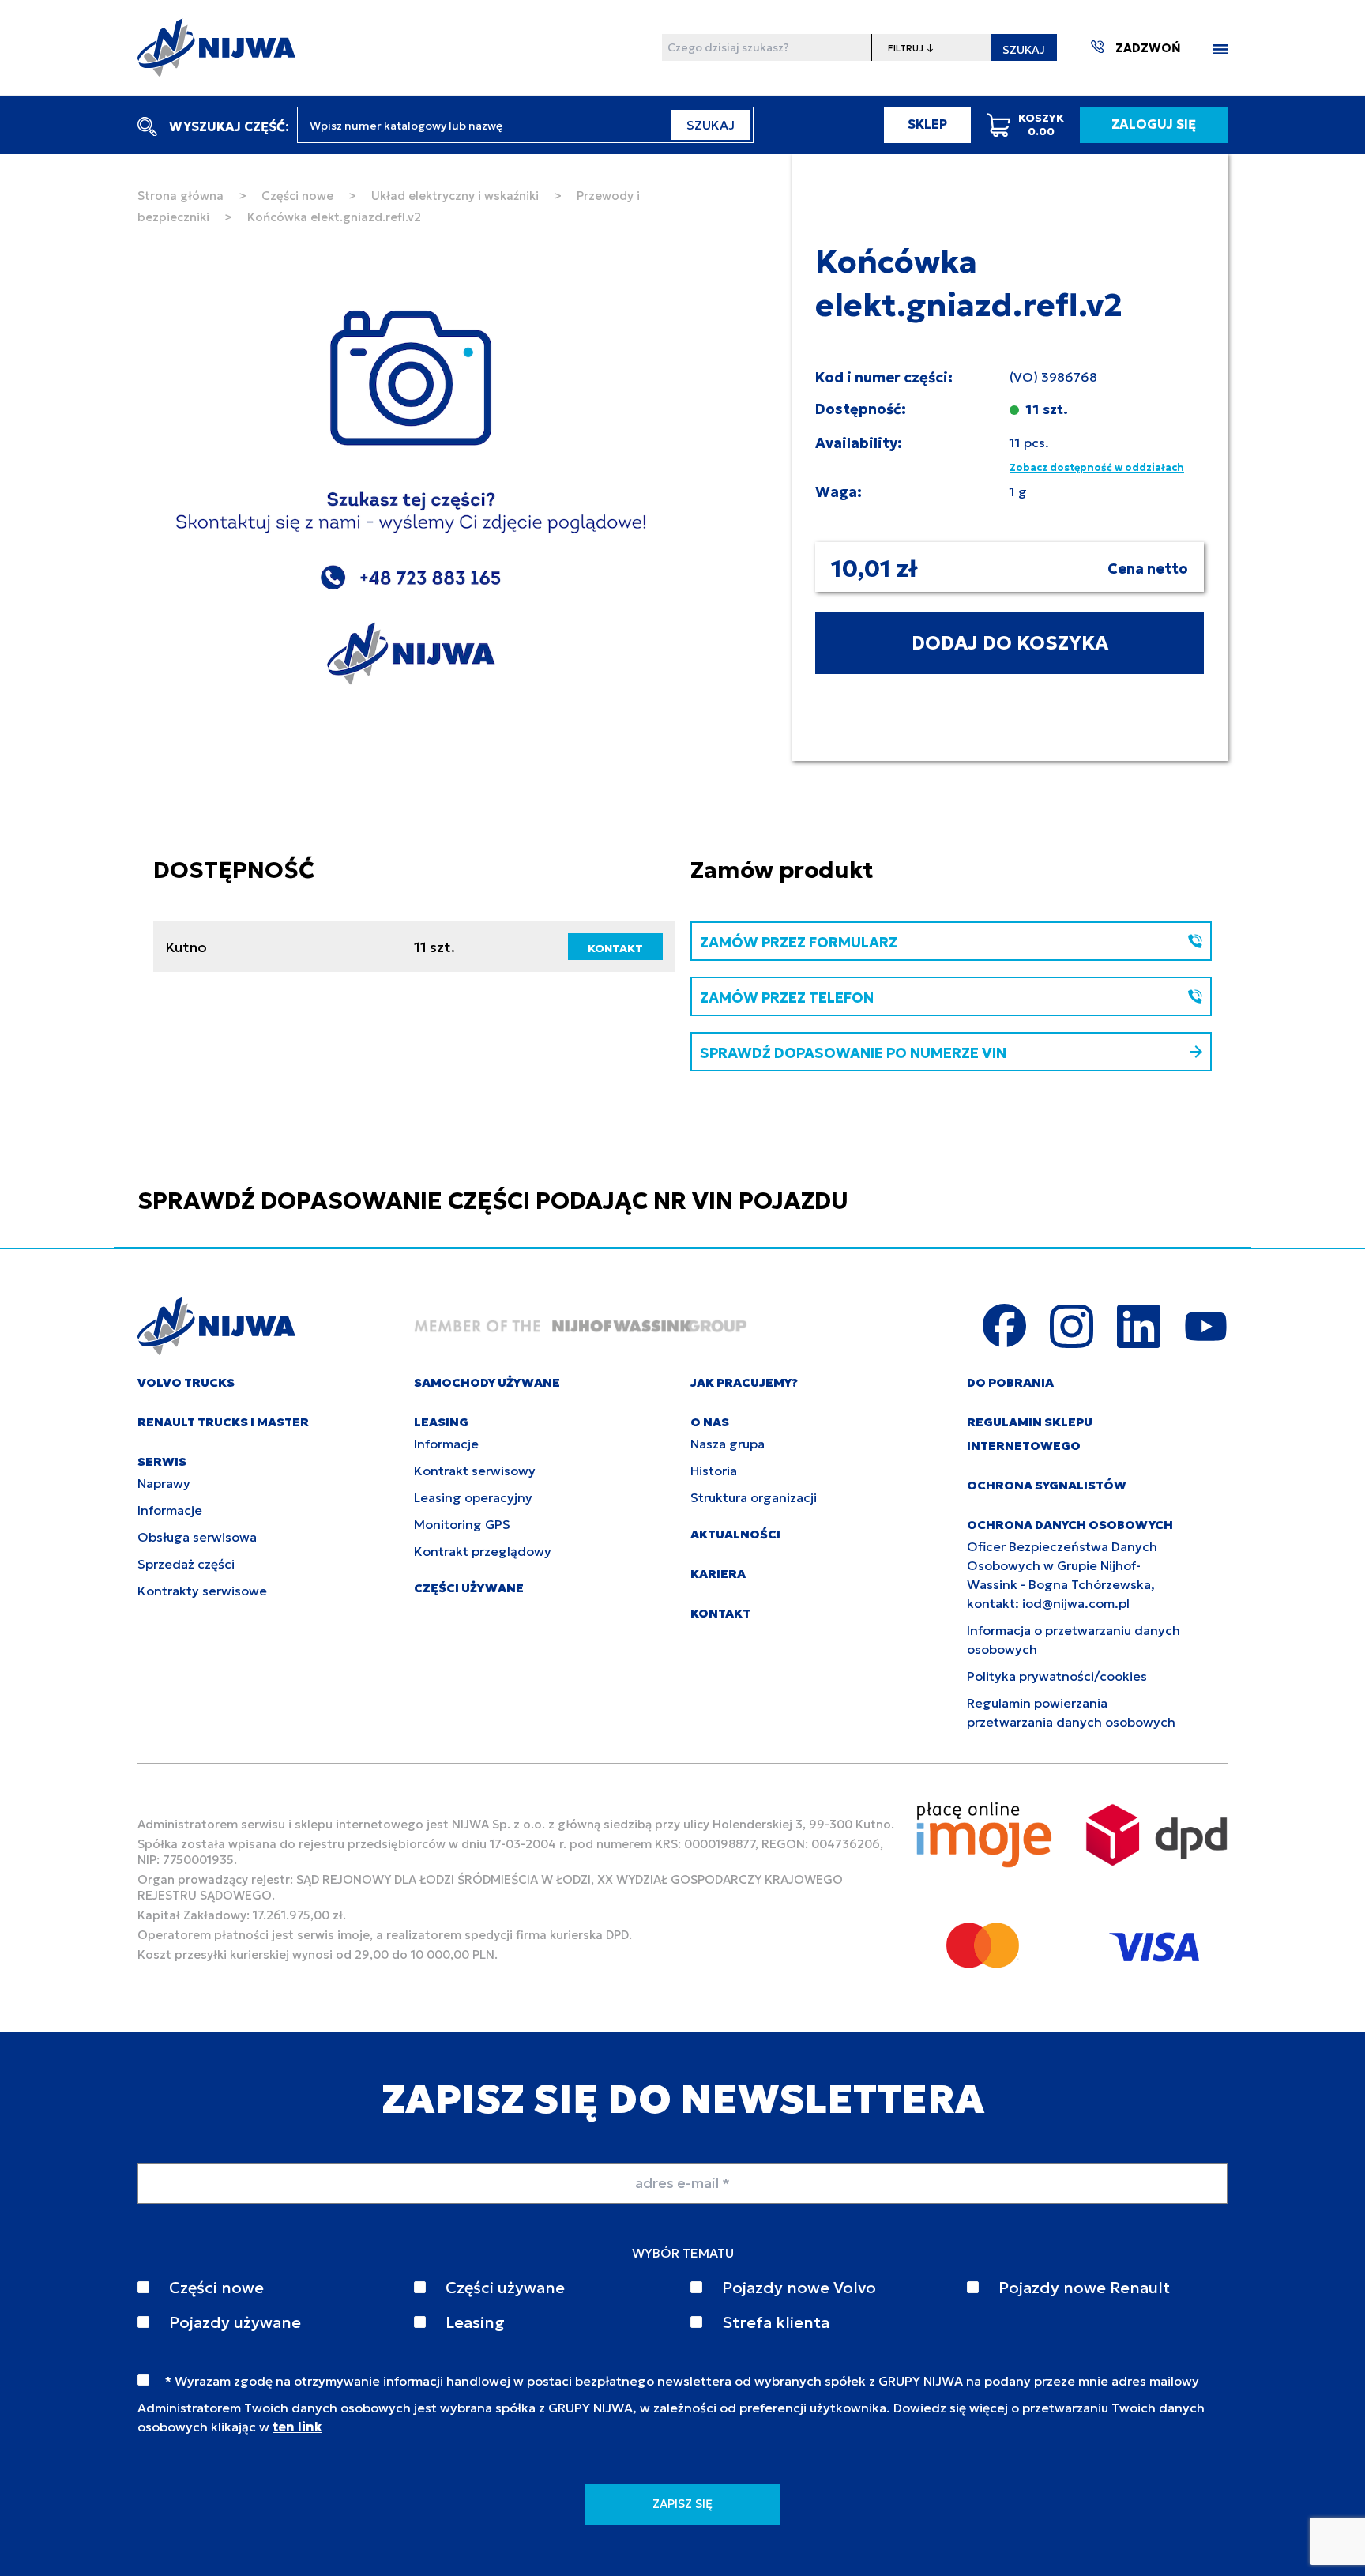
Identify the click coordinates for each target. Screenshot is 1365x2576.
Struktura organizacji (754, 1497)
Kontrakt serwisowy (475, 1471)
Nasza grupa (728, 1444)
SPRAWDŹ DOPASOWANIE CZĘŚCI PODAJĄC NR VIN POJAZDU (493, 1201)
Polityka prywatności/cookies (1057, 1676)
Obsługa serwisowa (197, 1537)
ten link (297, 2427)
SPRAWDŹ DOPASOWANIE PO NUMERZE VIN (853, 1053)
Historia (714, 1471)
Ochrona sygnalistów (1047, 1485)
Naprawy (164, 1483)
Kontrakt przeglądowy (483, 1551)
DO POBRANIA (1010, 1382)
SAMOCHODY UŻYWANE (487, 1382)
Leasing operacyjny (473, 1497)
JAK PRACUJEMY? (744, 1382)
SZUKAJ (1024, 50)
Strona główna (180, 196)
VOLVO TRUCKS (186, 1382)
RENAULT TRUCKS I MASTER (223, 1422)
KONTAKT (615, 948)
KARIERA (718, 1574)
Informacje (170, 1510)
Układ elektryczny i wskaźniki (455, 196)
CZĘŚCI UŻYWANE (469, 1588)
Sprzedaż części (186, 1564)
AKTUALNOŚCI (735, 1534)
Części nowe (297, 196)
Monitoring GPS (462, 1524)
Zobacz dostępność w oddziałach (1097, 467)
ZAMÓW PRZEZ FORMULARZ (799, 942)
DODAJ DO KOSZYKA (1010, 643)
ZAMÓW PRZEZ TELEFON (787, 998)
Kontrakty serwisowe (202, 1591)
